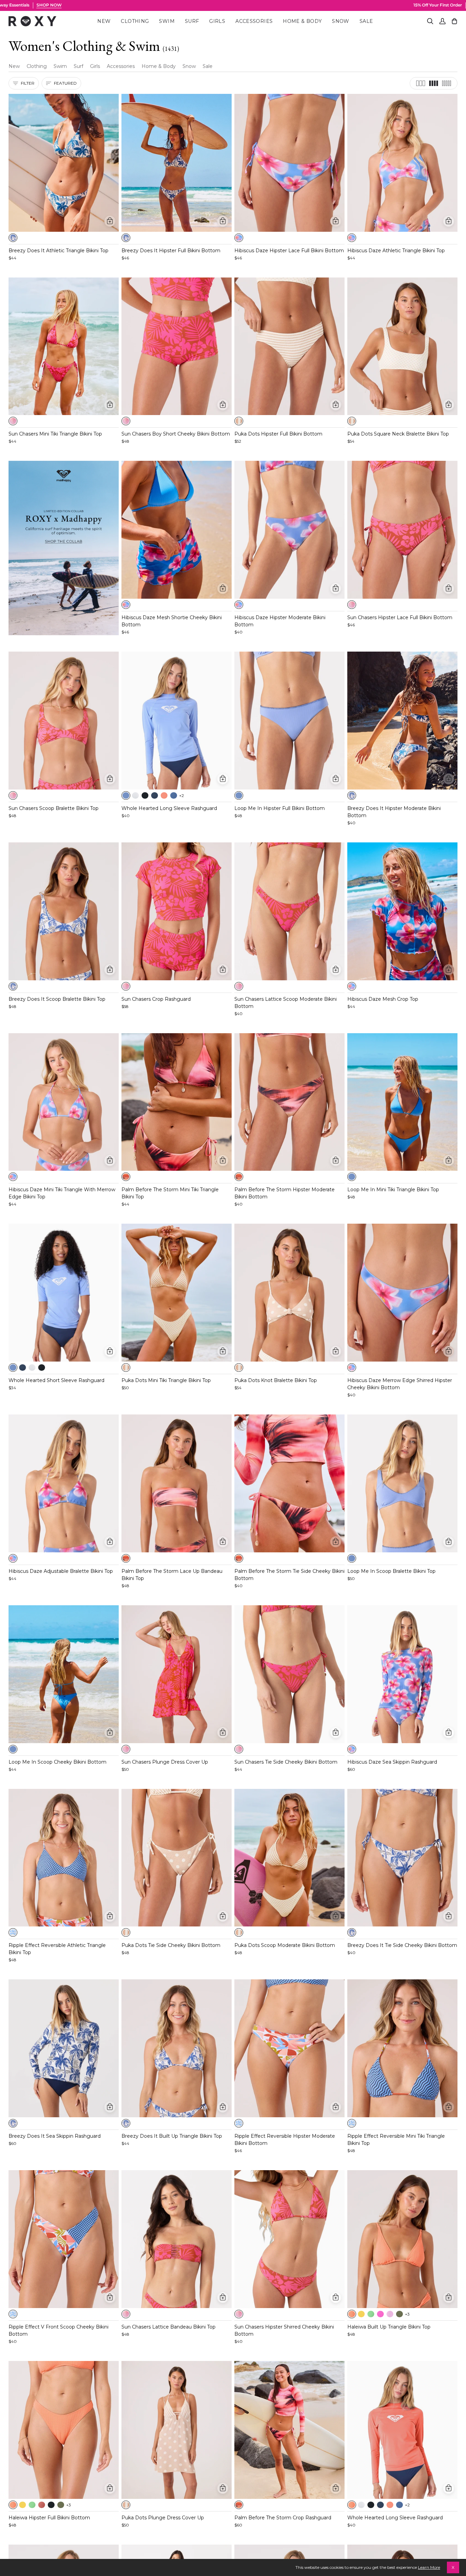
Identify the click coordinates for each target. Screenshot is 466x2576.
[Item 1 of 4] (64, 1102)
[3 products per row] (421, 83)
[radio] (13, 238)
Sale (208, 66)
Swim (60, 66)
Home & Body (159, 66)
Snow (189, 66)
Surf (78, 66)
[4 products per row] (434, 83)
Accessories (121, 66)
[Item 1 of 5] (64, 163)
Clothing (37, 66)
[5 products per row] (447, 83)
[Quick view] (110, 221)
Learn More (429, 2567)
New (14, 66)
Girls (95, 66)
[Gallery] (64, 163)
